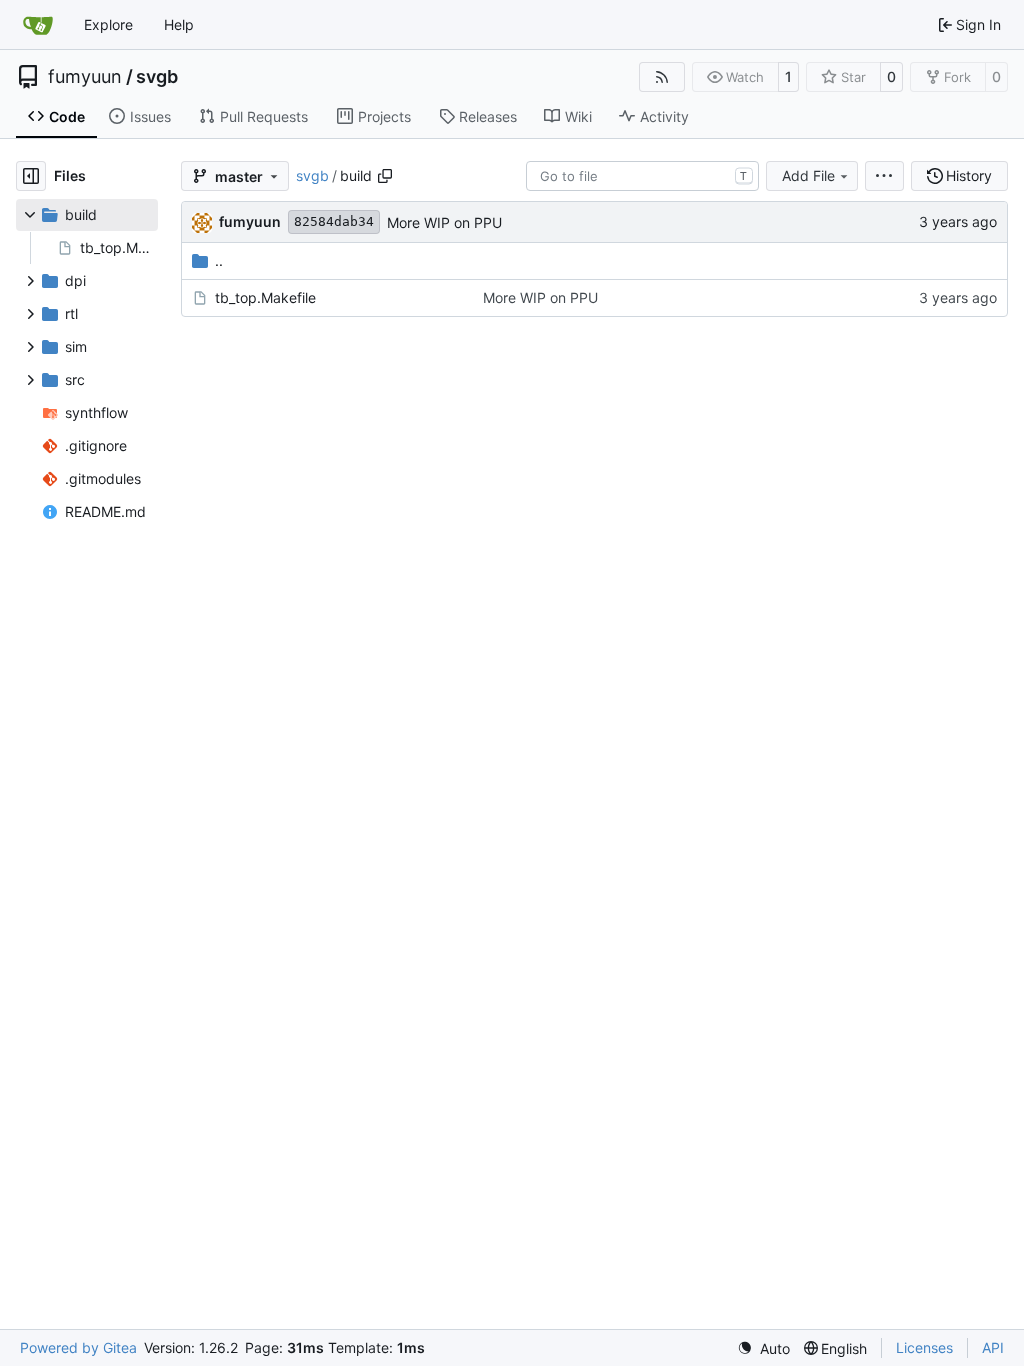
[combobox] (642, 176)
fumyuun (85, 77)
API (993, 1347)
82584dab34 (334, 221)
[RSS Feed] (662, 77)
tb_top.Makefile (265, 297)
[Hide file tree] (31, 176)
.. (219, 260)
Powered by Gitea (78, 1347)
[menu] (884, 176)
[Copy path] (385, 176)
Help (179, 24)
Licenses (924, 1347)
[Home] (38, 25)
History (969, 175)
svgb (157, 77)
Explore (108, 24)
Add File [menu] (808, 175)
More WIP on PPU (444, 222)
